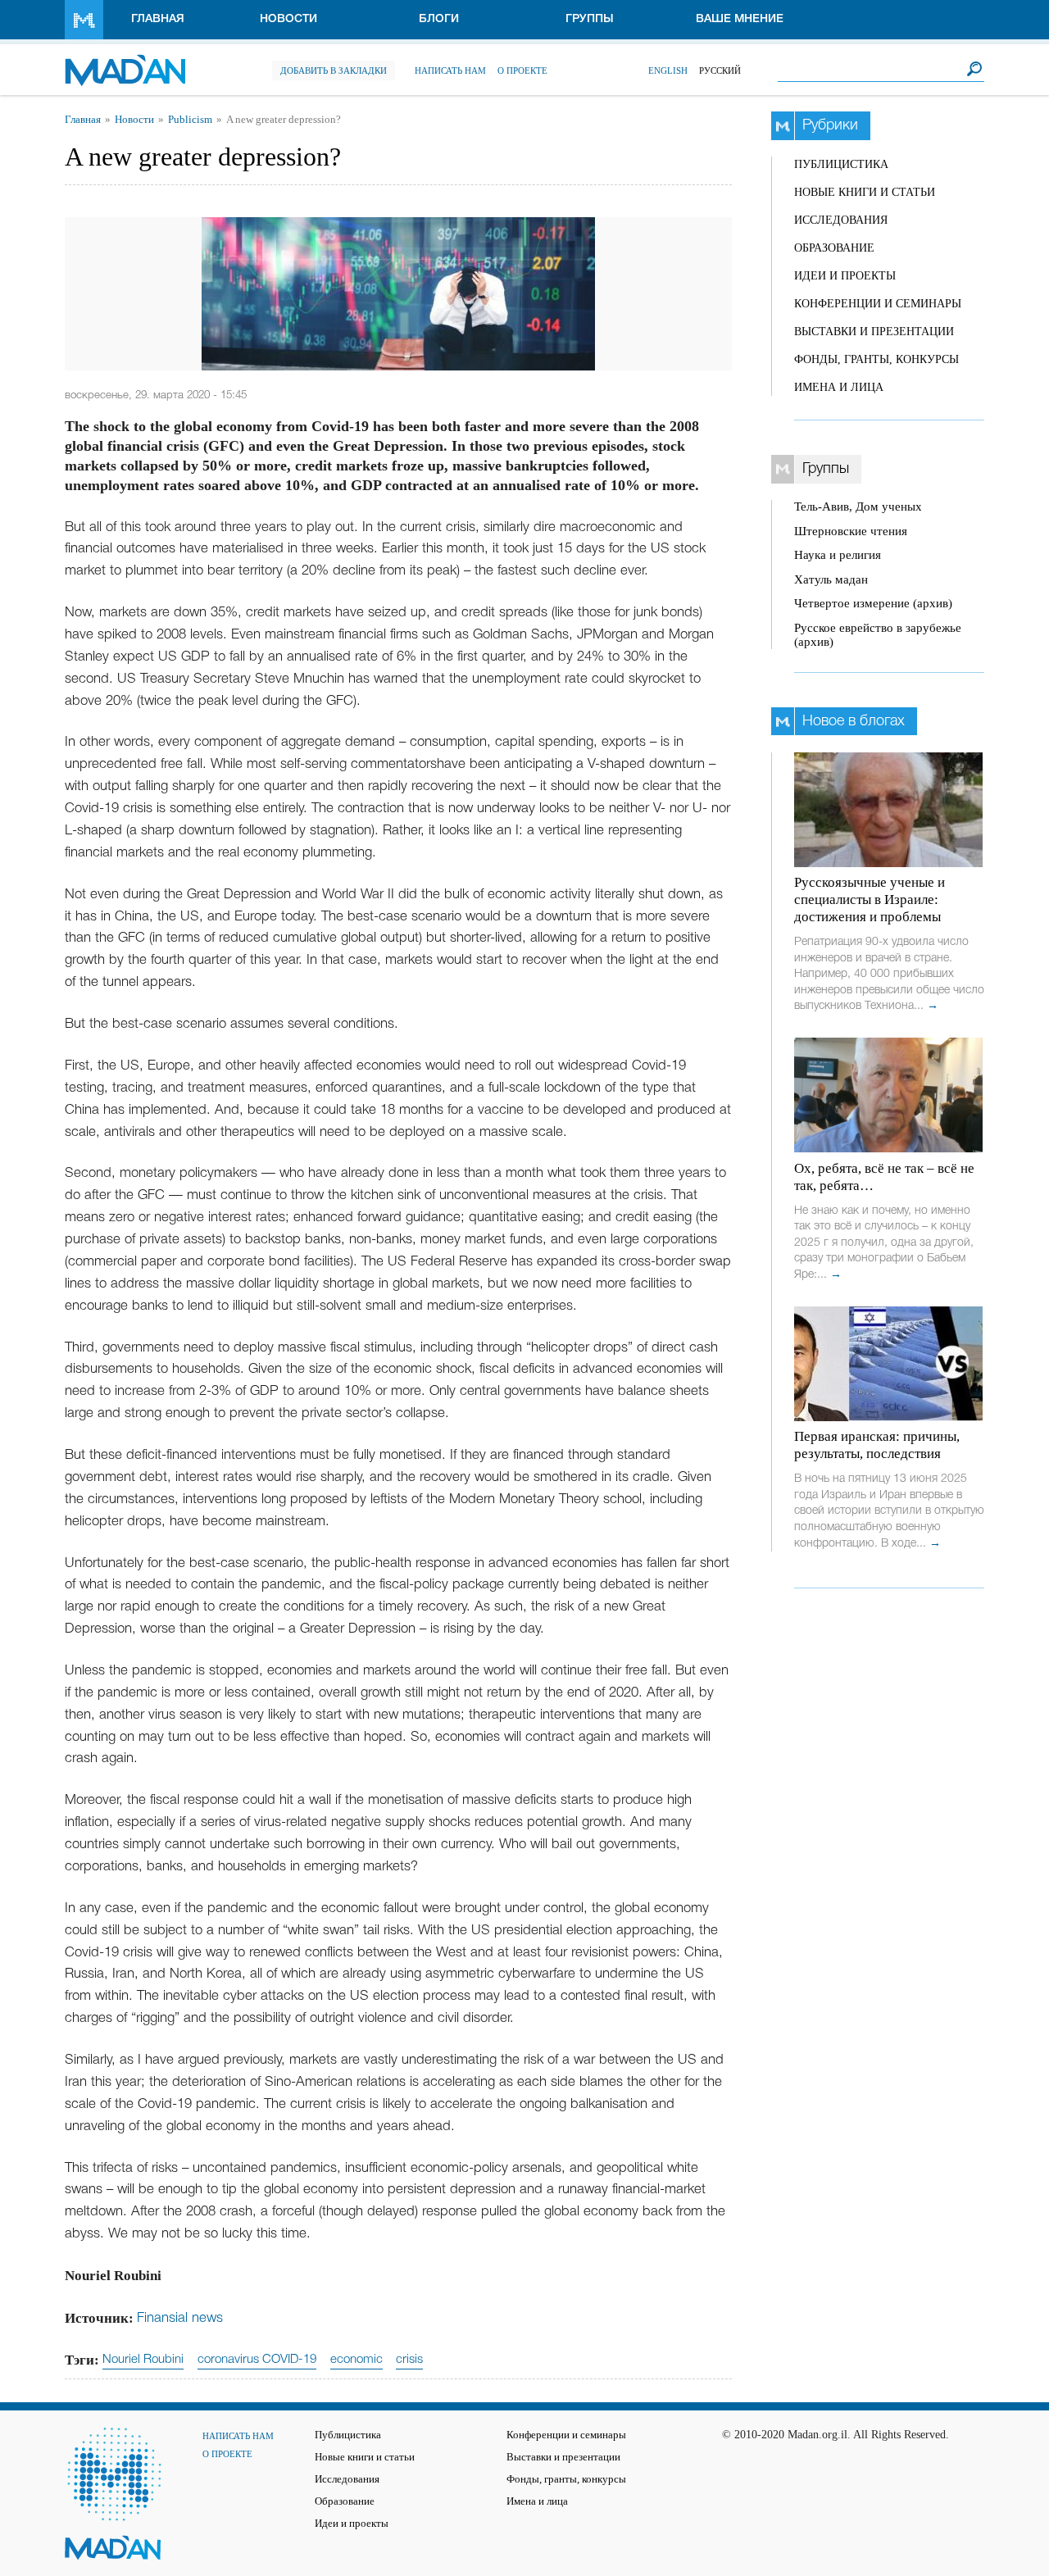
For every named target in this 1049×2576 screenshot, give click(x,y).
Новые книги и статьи (865, 192)
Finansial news (180, 2318)
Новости (288, 19)
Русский (720, 70)
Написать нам (450, 70)
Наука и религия (838, 555)
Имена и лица (839, 387)
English (668, 70)
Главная (158, 19)
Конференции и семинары (878, 304)
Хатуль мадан (831, 579)
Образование (834, 248)
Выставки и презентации (874, 332)
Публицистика (841, 164)
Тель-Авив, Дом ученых (858, 507)
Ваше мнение (740, 19)
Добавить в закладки (334, 70)
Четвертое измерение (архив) (873, 603)
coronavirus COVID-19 (257, 2360)
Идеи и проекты (845, 276)
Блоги (439, 19)
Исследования (841, 220)
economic (356, 2360)
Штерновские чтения (851, 531)
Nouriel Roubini (143, 2360)
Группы (590, 19)
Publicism (190, 120)
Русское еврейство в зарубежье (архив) (878, 635)
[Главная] (125, 62)
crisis (409, 2360)
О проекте (522, 70)
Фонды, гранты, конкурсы (876, 359)
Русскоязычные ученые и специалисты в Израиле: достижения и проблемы (870, 900)
